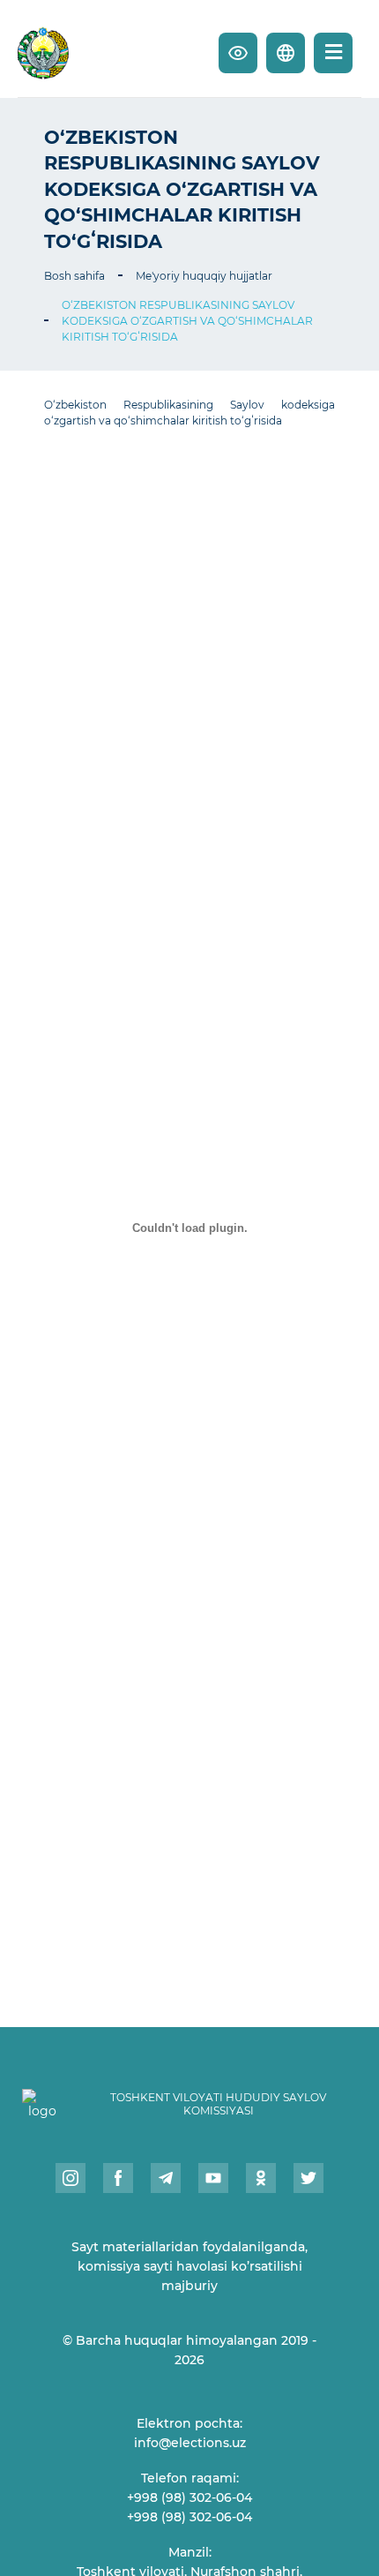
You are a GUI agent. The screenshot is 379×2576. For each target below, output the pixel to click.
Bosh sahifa (74, 276)
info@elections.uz (190, 2443)
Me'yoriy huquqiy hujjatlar (204, 276)
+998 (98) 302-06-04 (189, 2497)
